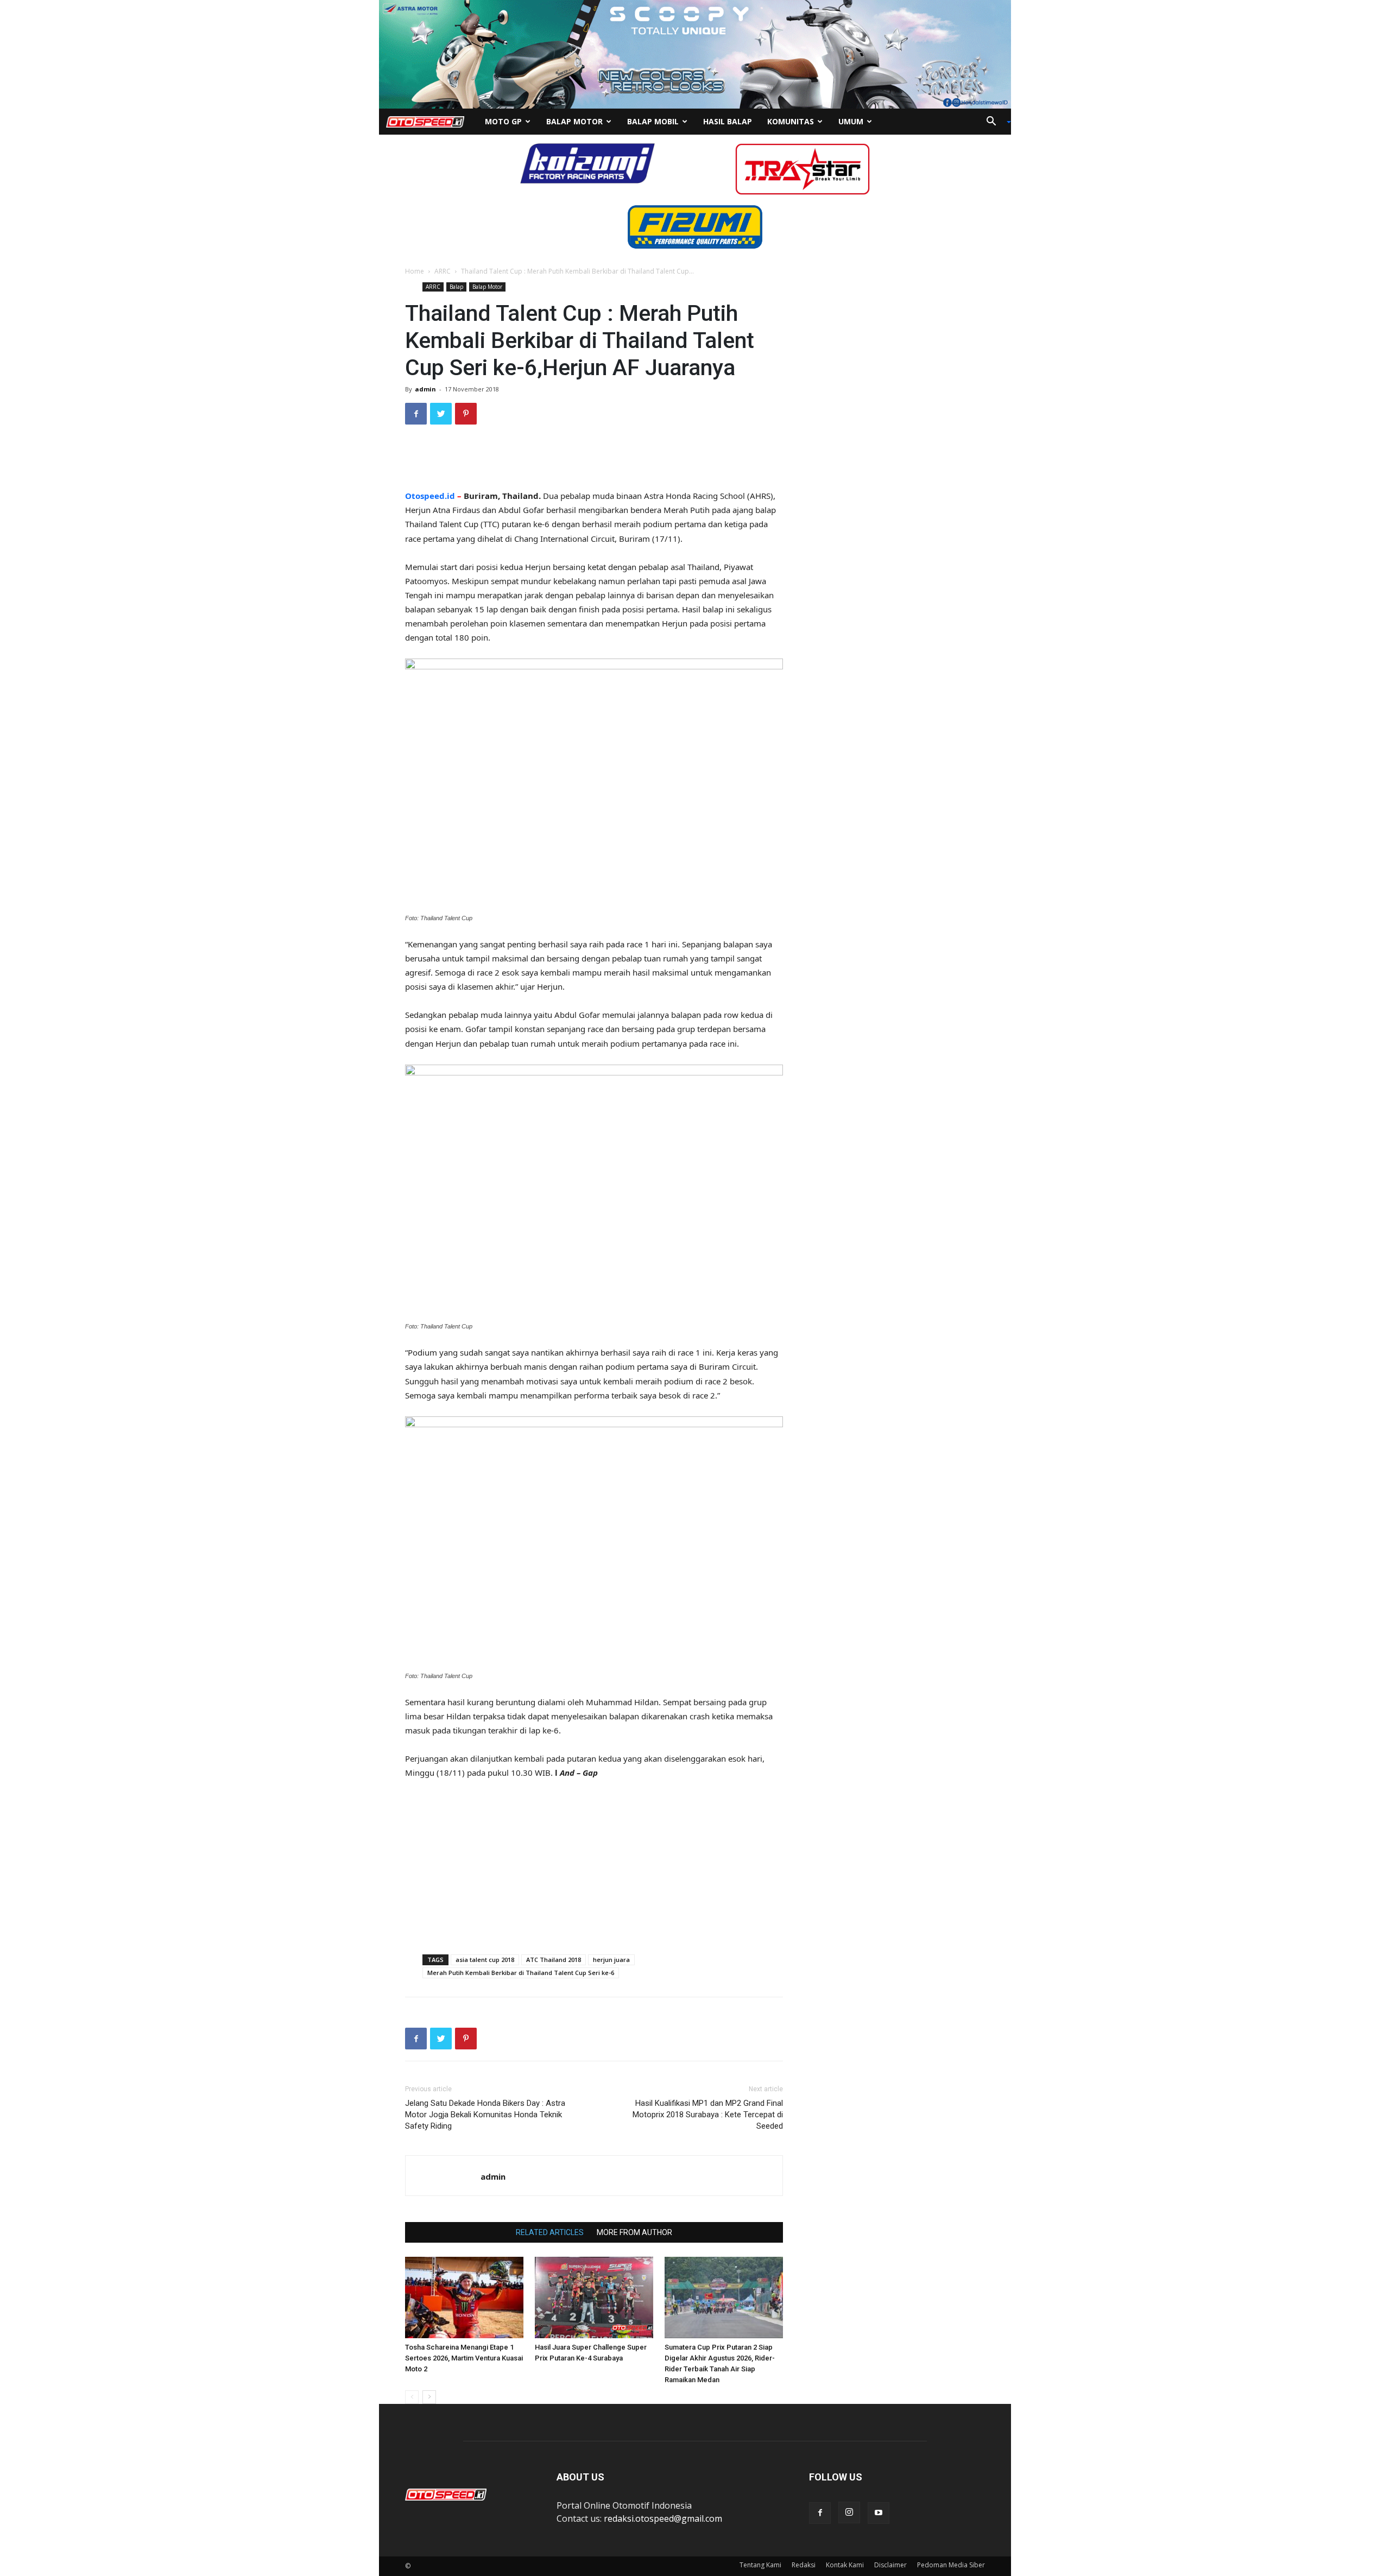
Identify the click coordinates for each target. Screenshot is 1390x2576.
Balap (456, 287)
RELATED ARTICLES (550, 2232)
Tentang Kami (760, 2565)
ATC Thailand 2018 (554, 1960)
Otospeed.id (430, 496)
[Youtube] (879, 2513)
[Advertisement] (594, 461)
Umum (851, 121)
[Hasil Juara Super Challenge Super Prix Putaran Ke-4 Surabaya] (594, 2297)
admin (425, 389)
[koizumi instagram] (587, 162)
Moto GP (503, 121)
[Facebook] (820, 2513)
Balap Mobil (653, 121)
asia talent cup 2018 (485, 1960)
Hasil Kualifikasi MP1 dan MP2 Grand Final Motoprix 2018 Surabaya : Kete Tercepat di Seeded (708, 2115)
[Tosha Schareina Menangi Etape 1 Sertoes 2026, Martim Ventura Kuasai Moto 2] (464, 2297)
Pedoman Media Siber (951, 2565)
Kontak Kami (845, 2565)
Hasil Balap (728, 121)
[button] (995, 122)
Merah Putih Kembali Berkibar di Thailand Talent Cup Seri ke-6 (521, 1973)
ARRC (443, 271)
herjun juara (611, 1960)
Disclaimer (890, 2565)
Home (415, 271)
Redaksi (804, 2565)
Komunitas (791, 121)
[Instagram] (849, 2512)
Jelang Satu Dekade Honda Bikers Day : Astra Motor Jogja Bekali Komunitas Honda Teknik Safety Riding (485, 2115)
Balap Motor (574, 121)
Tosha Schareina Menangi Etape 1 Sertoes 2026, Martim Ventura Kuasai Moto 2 (464, 2358)
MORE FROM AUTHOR (634, 2232)
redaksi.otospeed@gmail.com (663, 2518)
